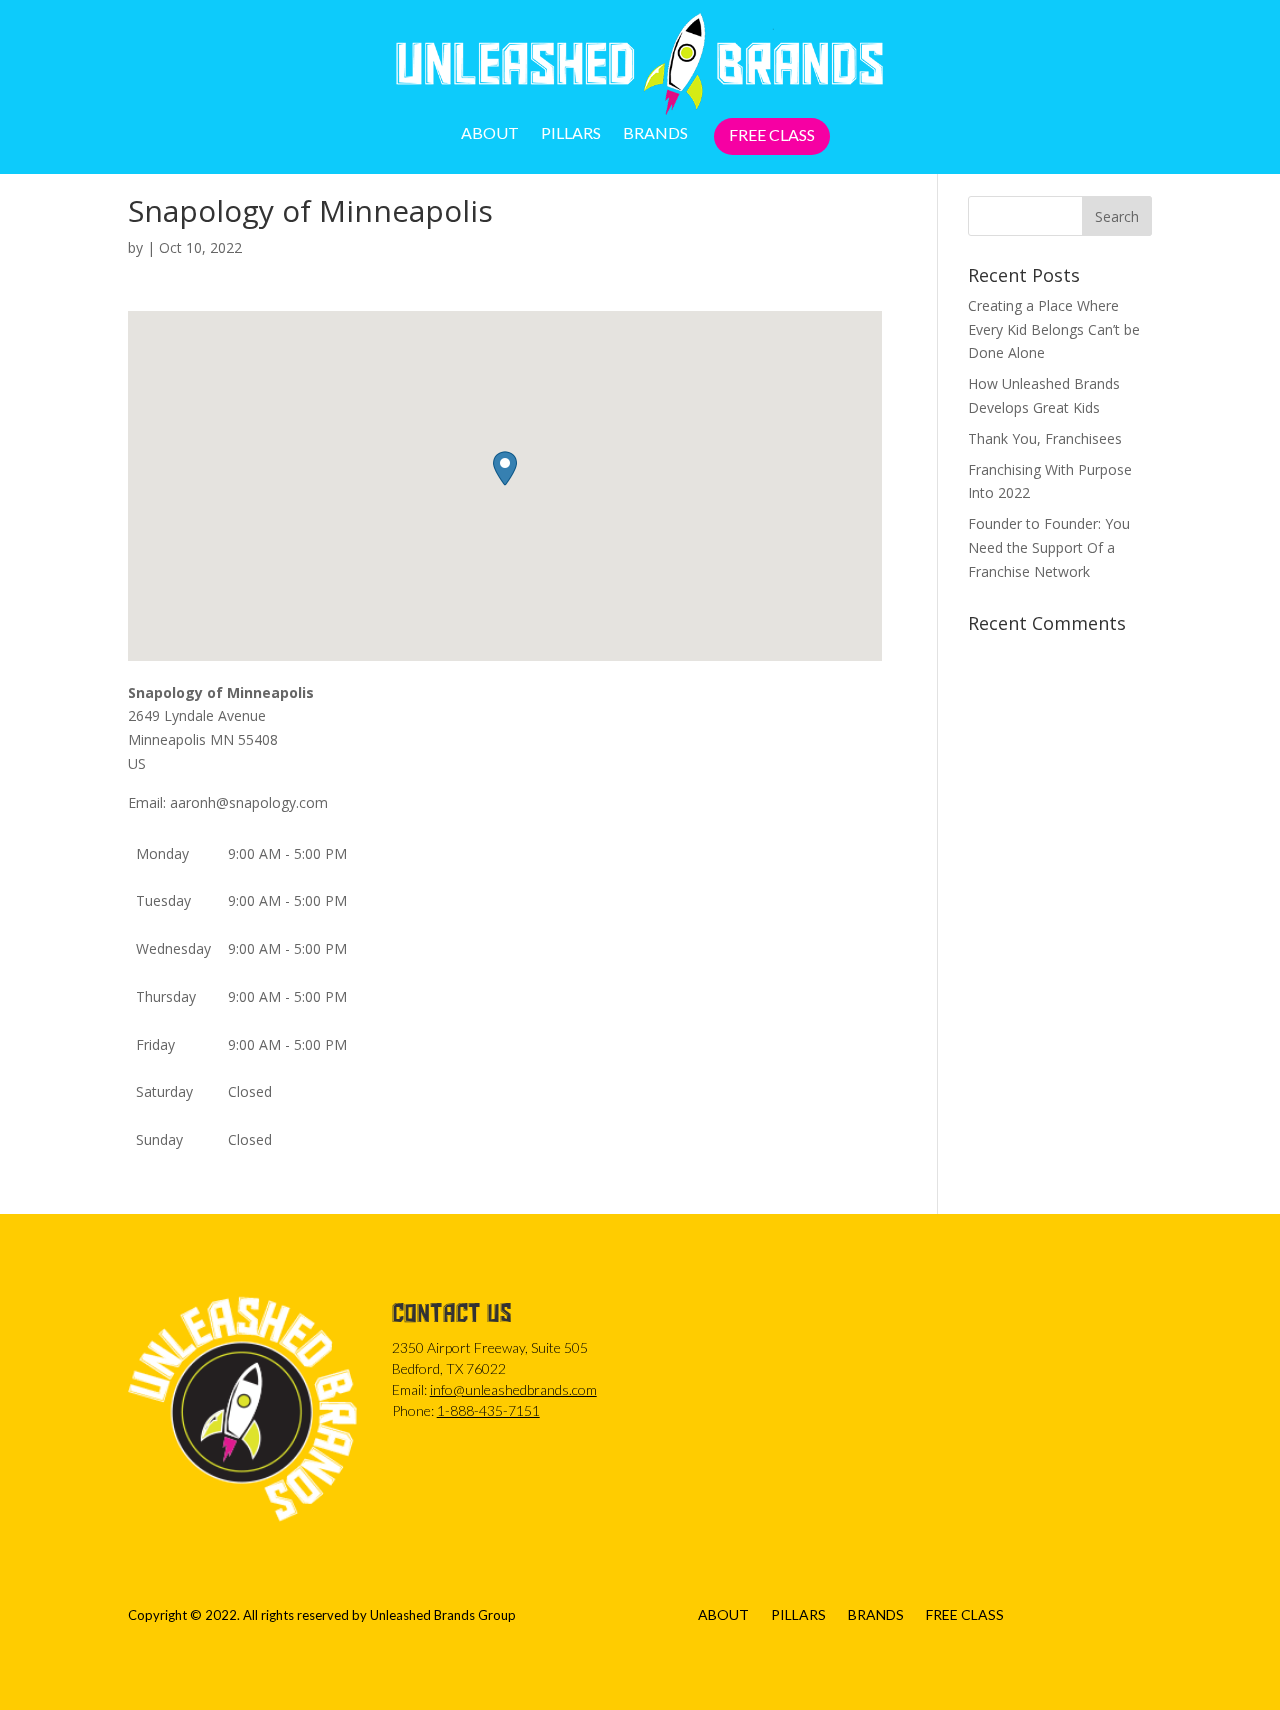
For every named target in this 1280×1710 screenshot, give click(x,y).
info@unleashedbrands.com (513, 1389)
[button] (505, 468)
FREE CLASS (772, 136)
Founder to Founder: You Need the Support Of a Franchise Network (1049, 547)
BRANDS (655, 134)
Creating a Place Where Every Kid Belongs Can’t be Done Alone (1054, 329)
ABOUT (490, 134)
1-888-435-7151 (488, 1410)
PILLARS (571, 134)
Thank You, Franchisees (1045, 438)
